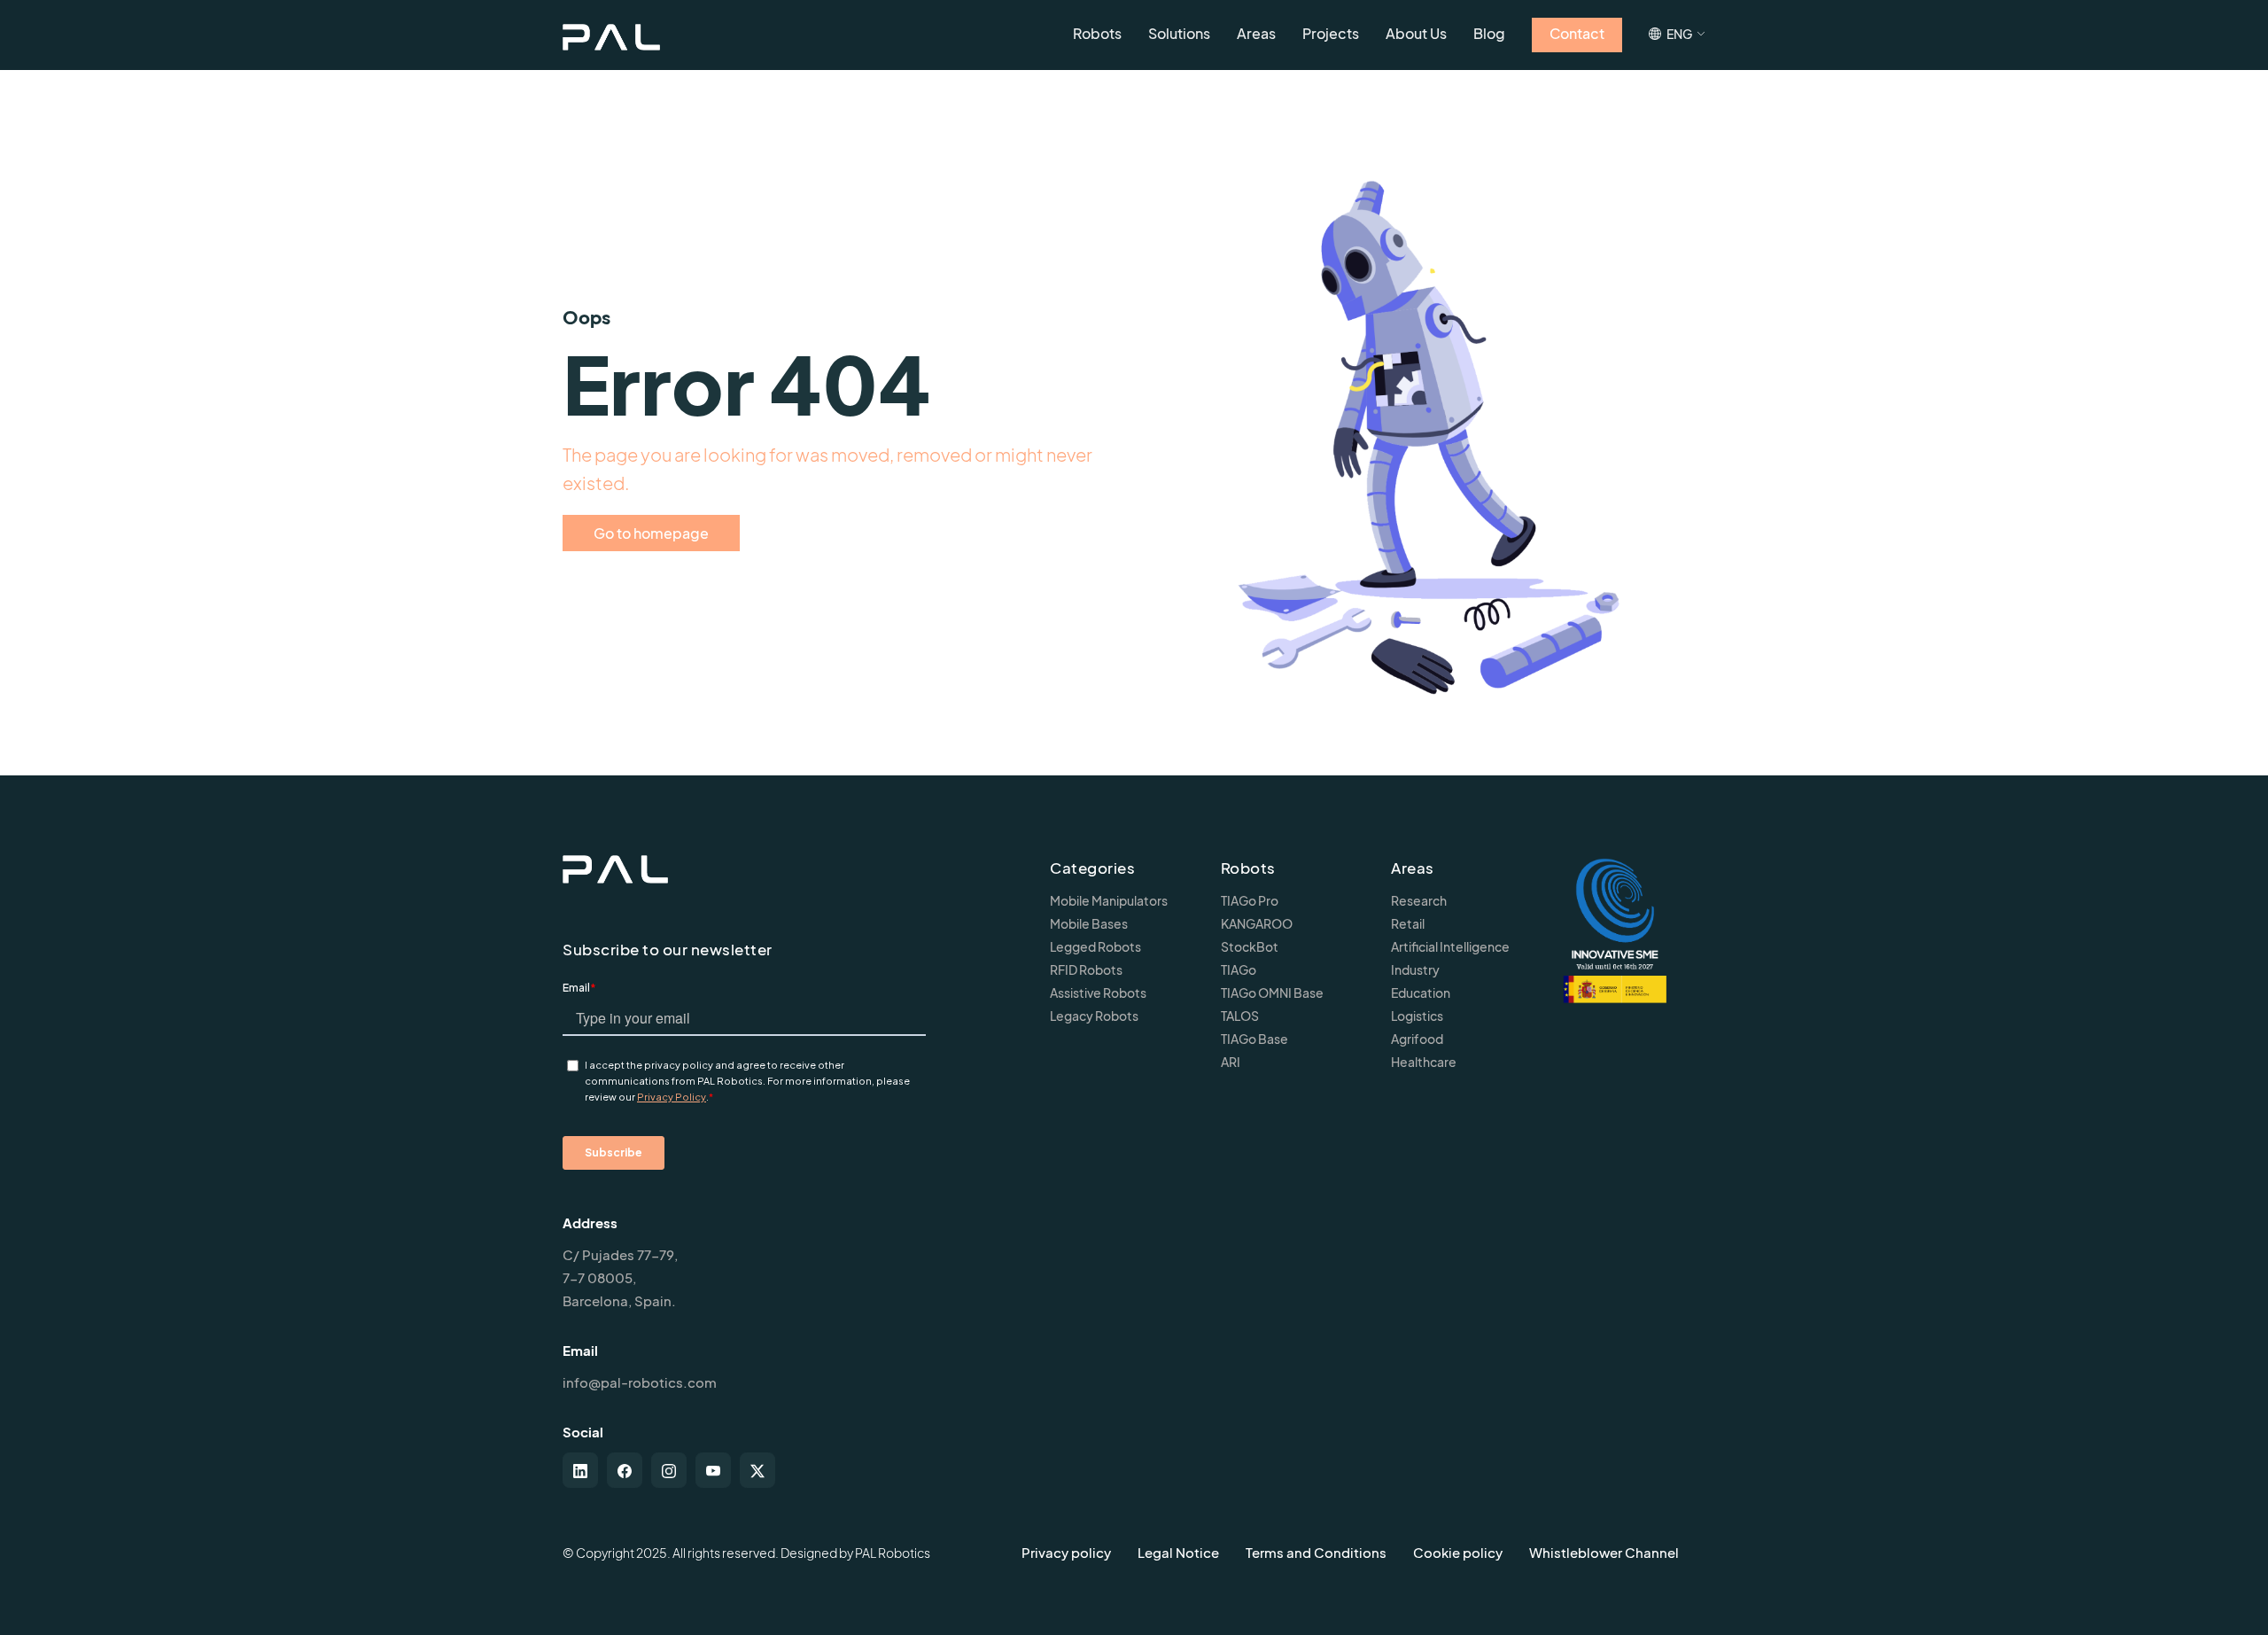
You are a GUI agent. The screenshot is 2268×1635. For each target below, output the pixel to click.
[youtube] (713, 1470)
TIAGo (1239, 969)
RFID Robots (1086, 969)
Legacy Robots (1094, 1016)
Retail (1408, 923)
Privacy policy (1066, 1552)
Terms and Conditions (1316, 1552)
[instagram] (669, 1470)
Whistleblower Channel (1604, 1552)
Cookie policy (1458, 1552)
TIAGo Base (1254, 1039)
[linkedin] (580, 1470)
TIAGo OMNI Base (1272, 993)
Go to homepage (651, 533)
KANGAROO (1257, 923)
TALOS (1240, 1016)
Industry (1415, 969)
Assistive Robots (1098, 993)
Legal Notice (1178, 1552)
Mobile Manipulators (1109, 900)
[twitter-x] (757, 1470)
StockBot (1250, 946)
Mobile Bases (1089, 923)
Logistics (1417, 1016)
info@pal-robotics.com (640, 1382)
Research (1419, 900)
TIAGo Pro (1250, 900)
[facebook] (625, 1470)
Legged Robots (1095, 946)
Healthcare (1424, 1062)
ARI (1231, 1062)
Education (1421, 993)
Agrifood (1417, 1039)
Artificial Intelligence (1450, 946)
